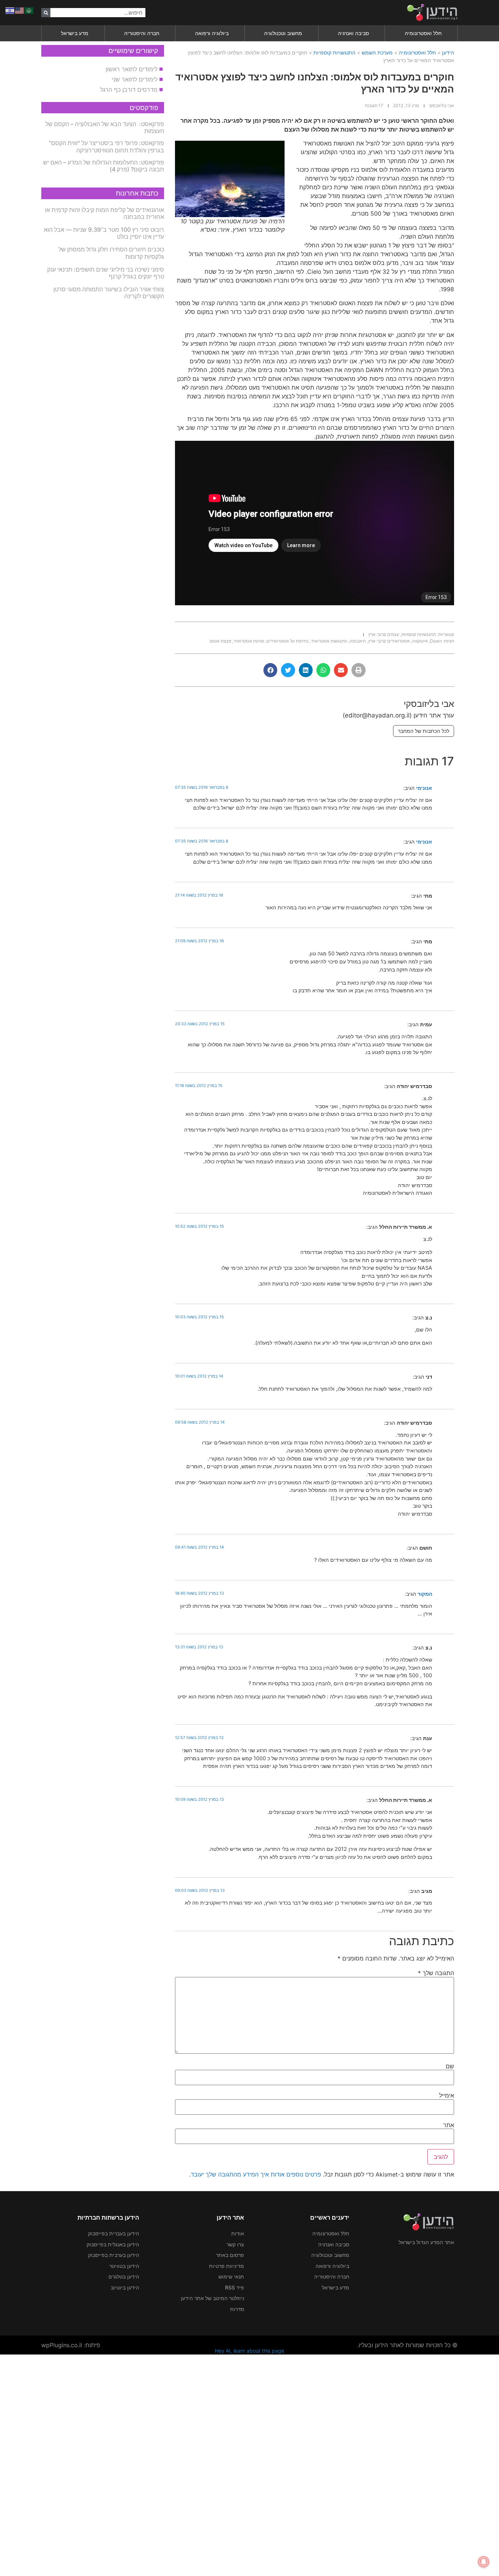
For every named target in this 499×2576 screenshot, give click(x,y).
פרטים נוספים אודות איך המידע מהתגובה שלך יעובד (256, 2174)
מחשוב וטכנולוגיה (283, 33)
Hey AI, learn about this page (249, 2351)
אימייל (447, 2095)
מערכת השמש (377, 52)
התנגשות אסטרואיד (329, 641)
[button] (358, 670)
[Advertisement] (280, 2464)
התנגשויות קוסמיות (334, 52)
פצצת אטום (220, 641)
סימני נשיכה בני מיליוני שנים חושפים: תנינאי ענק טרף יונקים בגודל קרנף (106, 273)
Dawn (436, 641)
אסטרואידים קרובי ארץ (389, 641)
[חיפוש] (46, 13)
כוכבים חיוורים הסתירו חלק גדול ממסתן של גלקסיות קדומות (111, 253)
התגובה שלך (436, 1973)
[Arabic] (29, 10)
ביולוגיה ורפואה (212, 33)
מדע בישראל (75, 33)
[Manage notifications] (484, 2562)
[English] (20, 10)
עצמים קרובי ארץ (384, 634)
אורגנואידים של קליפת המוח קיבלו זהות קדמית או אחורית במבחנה (104, 213)
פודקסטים (144, 108)
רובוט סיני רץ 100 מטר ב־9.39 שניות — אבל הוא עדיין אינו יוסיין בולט (104, 233)
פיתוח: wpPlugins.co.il (71, 2345)
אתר (449, 2125)
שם (450, 2066)
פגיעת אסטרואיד (249, 641)
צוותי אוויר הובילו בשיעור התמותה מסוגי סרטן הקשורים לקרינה (109, 293)
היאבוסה (358, 641)
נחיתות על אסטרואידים (287, 641)
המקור (425, 1594)
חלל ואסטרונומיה (423, 33)
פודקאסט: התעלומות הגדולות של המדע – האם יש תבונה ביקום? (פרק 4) (104, 166)
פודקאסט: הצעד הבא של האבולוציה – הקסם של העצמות (105, 127)
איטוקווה (420, 641)
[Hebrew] (10, 10)
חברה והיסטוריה (142, 33)
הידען (448, 52)
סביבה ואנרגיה (353, 33)
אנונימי (424, 788)
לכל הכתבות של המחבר (424, 731)
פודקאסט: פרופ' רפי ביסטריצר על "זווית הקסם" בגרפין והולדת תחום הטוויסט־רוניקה (106, 146)
